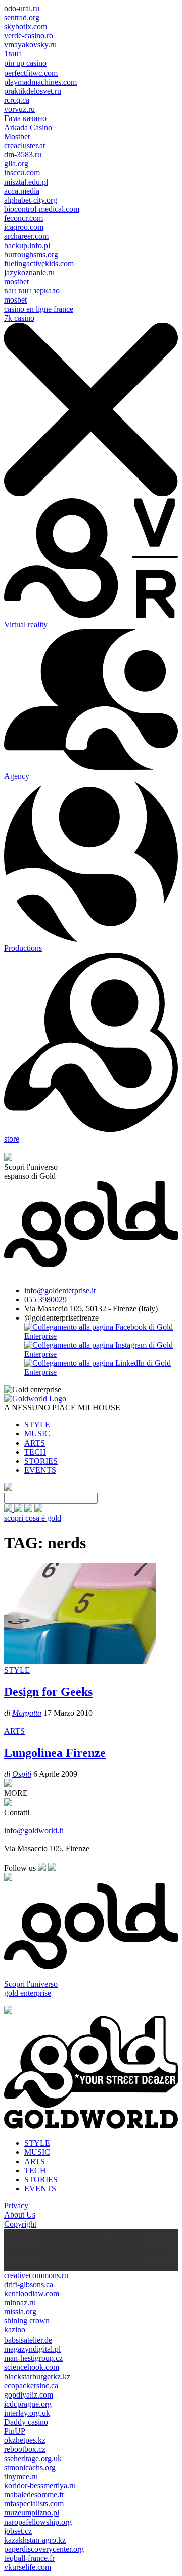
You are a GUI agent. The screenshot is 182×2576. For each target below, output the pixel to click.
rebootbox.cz (25, 2449)
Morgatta (27, 1713)
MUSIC (37, 1434)
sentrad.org (22, 17)
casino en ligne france (39, 309)
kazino (15, 2330)
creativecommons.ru (36, 2275)
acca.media (22, 191)
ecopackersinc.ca (31, 2386)
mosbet (15, 300)
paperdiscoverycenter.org (44, 2549)
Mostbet (17, 136)
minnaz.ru (20, 2302)
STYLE (37, 1425)
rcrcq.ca (17, 100)
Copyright (20, 2224)
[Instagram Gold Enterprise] (101, 1354)
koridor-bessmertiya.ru (40, 2485)
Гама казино (25, 118)
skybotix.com (26, 26)
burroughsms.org (31, 254)
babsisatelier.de (28, 2340)
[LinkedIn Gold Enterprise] (101, 1372)
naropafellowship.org (38, 2522)
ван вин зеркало (32, 291)
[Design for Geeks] (80, 1661)
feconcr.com (24, 218)
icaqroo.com (24, 227)
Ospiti (22, 1774)
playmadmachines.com (40, 82)
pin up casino (25, 63)
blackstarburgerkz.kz (37, 2377)
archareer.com (26, 236)
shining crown (27, 2321)
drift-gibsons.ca (29, 2284)
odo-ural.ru (22, 8)
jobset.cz (18, 2531)
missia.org (20, 2312)
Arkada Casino (28, 127)
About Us (20, 2215)
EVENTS (40, 1470)
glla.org (16, 164)
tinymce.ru (21, 2476)
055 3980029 (45, 1300)
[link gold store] (9, 1509)
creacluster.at (25, 145)
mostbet (16, 282)
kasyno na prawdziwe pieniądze (91, 2240)
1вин (13, 54)
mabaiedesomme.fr (34, 2495)
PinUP (15, 2431)
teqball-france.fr (29, 2558)
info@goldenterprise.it (60, 1291)
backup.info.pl (27, 245)
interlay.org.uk (27, 2413)
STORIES (41, 1461)
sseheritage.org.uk (33, 2458)
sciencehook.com (32, 2367)
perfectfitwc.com (31, 73)
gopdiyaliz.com (29, 2395)
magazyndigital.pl (32, 2349)
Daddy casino (26, 2422)
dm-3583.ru (23, 155)
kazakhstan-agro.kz (35, 2540)
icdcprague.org (28, 2404)
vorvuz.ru (19, 109)
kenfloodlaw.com (32, 2293)
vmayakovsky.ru (30, 45)
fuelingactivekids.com (39, 263)
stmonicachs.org (30, 2467)
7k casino (19, 318)
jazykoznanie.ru (29, 273)
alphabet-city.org (31, 200)
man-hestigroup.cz (33, 2358)
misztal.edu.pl (26, 182)
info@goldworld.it (34, 1831)
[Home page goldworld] (35, 1398)
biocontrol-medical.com (42, 209)
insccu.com (22, 173)
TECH (35, 1452)
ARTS (35, 1443)
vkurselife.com (28, 2567)
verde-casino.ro (29, 36)
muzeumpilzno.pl (32, 2513)
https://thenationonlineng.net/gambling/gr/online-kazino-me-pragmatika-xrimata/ (91, 2254)
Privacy (16, 2206)
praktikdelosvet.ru (33, 91)
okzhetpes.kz (25, 2440)
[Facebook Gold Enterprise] (101, 1336)
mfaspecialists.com (34, 2504)
